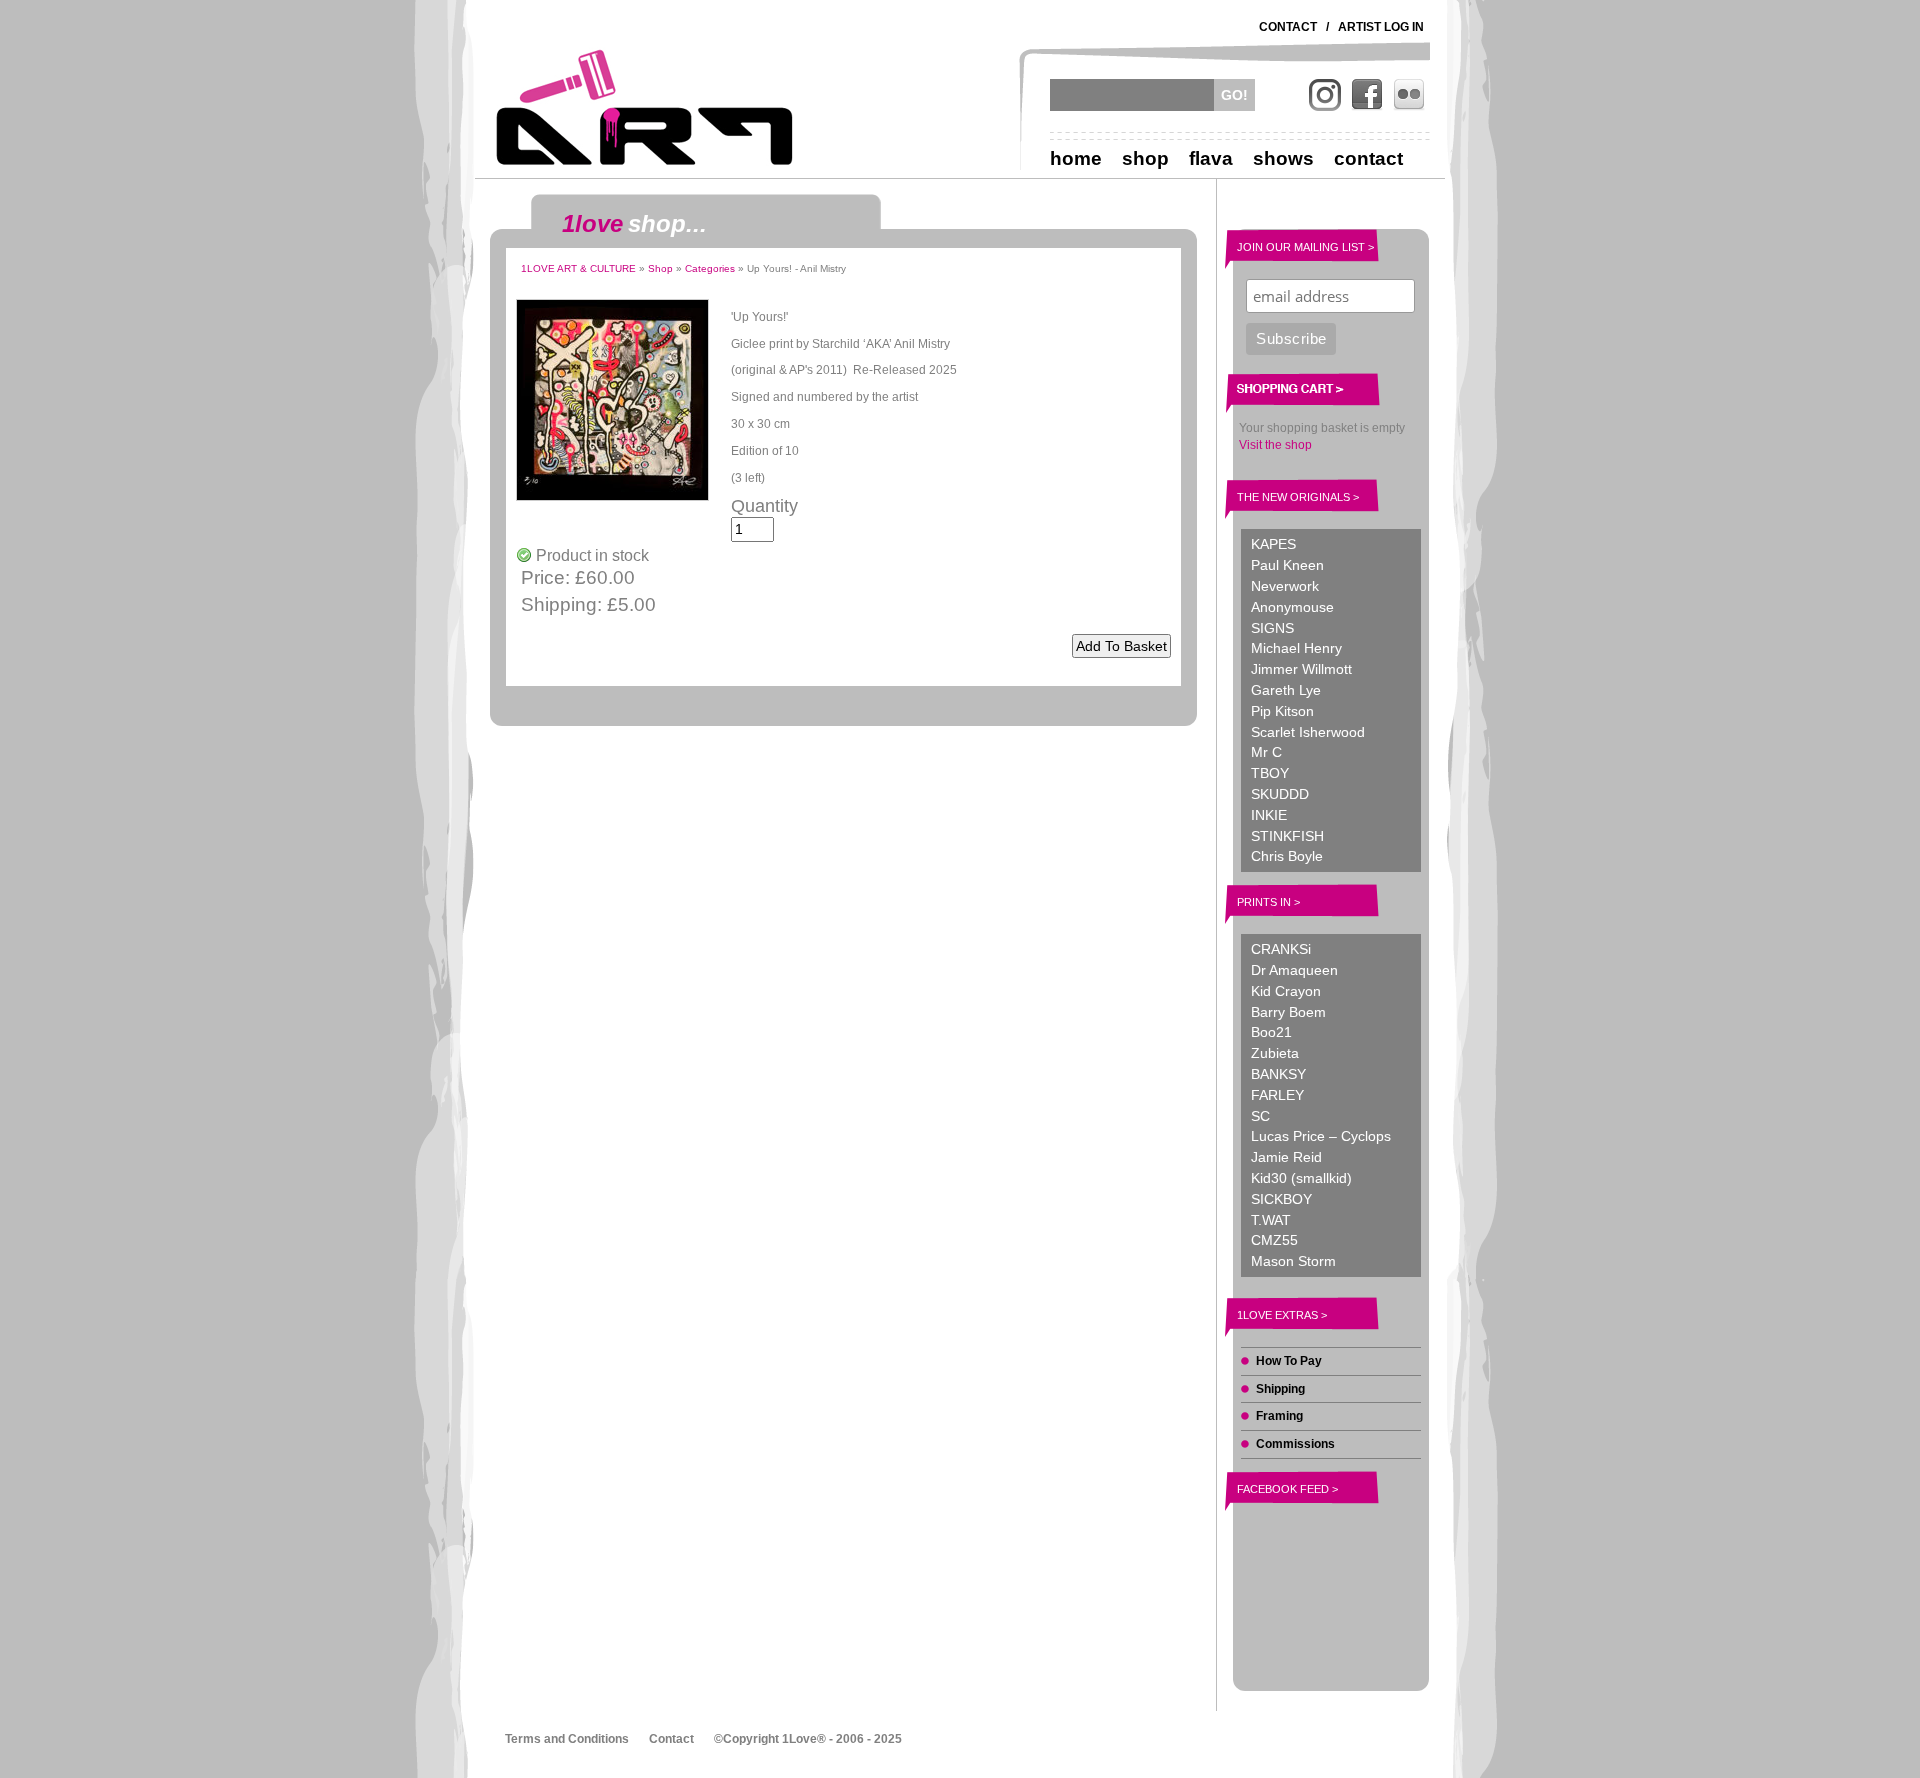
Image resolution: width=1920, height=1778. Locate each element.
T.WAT (1271, 1220)
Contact (1288, 27)
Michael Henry (1296, 648)
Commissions (1295, 1444)
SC (1260, 1116)
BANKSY (1278, 1074)
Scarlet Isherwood (1308, 732)
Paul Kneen (1287, 565)
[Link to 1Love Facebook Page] (1367, 95)
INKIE (1269, 815)
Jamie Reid (1286, 1157)
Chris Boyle (1287, 856)
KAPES (1273, 544)
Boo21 (1271, 1032)
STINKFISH (1287, 836)
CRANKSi (1281, 949)
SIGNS (1272, 628)
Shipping (1280, 1389)
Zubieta (1275, 1053)
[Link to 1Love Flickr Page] (1409, 95)
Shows (1283, 158)
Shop (1145, 158)
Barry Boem (1288, 1012)
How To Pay (1289, 1361)
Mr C (1266, 752)
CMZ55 (1274, 1240)
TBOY (1270, 773)
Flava (1211, 158)
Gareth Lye (1286, 690)
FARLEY (1277, 1095)
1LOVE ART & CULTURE (578, 268)
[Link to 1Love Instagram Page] (1325, 95)
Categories (710, 268)
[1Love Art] (645, 107)
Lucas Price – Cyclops (1321, 1136)
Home (1076, 158)
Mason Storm (1293, 1261)
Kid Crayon (1286, 991)
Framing (1279, 1416)
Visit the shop (1275, 445)
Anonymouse (1292, 607)
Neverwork (1285, 586)
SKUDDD (1280, 794)
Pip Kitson (1282, 711)
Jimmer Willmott (1301, 669)
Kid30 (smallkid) (1301, 1178)
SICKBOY (1281, 1199)
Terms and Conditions (567, 1739)
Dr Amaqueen (1294, 970)
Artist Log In (1381, 27)
